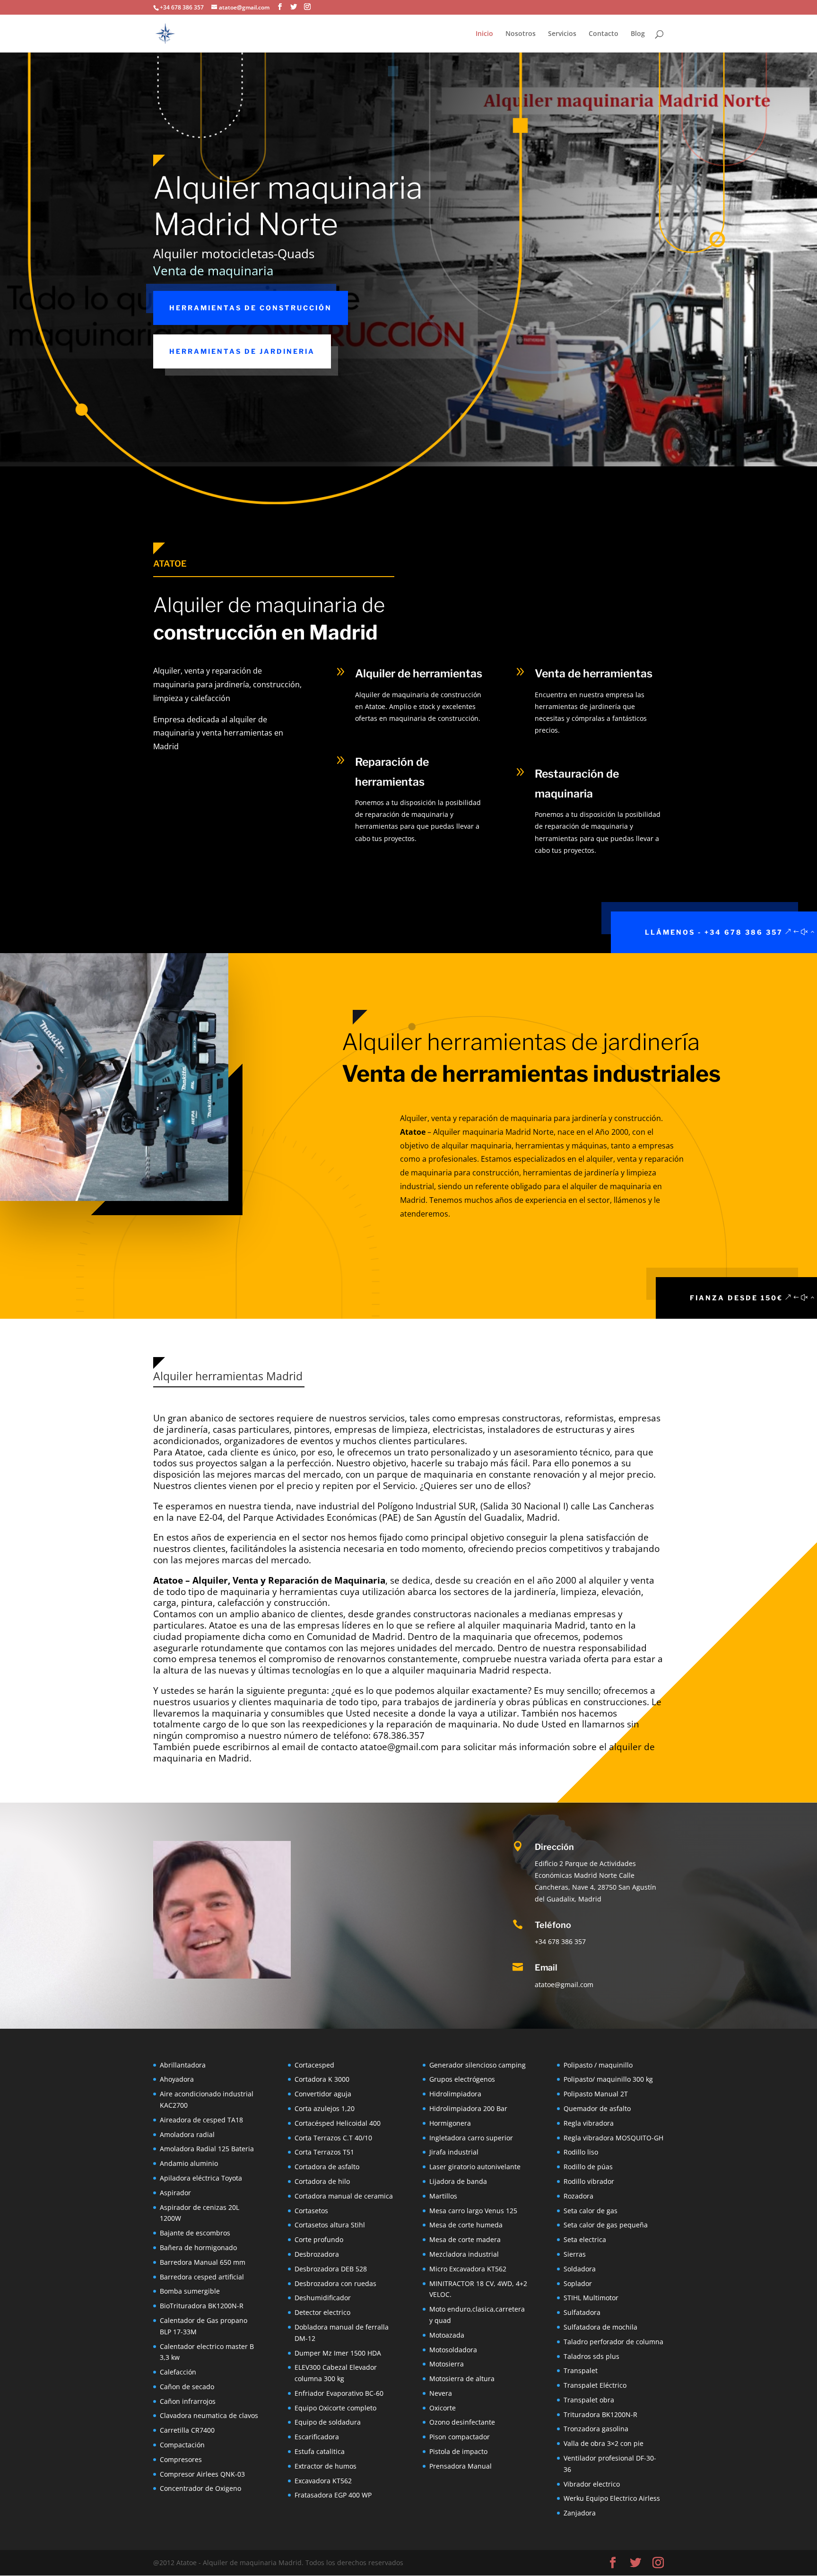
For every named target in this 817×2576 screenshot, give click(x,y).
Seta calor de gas (591, 2211)
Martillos (443, 2196)
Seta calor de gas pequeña (606, 2225)
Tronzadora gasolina (596, 2429)
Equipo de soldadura (328, 2422)
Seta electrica (585, 2239)
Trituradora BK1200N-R (600, 2414)
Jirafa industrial (454, 2152)
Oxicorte (443, 2408)
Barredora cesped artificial (202, 2277)
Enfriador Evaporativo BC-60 (339, 2393)
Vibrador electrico (592, 2484)
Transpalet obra (589, 2400)
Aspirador (175, 2193)
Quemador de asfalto (597, 2108)
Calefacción (178, 2372)
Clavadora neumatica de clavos (209, 2415)
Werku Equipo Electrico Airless (612, 2498)
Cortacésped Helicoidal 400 (338, 2123)
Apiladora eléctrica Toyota (201, 2178)
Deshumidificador (323, 2298)
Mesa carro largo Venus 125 (473, 2211)
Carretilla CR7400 (187, 2430)
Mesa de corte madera (465, 2239)
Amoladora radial (187, 2134)
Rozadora (578, 2196)
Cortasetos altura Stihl (330, 2225)
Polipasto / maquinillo (598, 2065)
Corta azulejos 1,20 (325, 2108)
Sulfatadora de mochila (600, 2327)
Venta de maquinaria (213, 271)
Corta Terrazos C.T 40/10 (333, 2138)
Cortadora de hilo (322, 2181)
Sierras (575, 2254)
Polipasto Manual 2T (596, 2094)
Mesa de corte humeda (466, 2225)
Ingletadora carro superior (471, 2138)
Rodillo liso (581, 2152)
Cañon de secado (187, 2387)
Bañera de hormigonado (198, 2247)
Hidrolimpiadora (455, 2094)
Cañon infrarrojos (188, 2401)
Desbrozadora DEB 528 (331, 2269)
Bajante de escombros (195, 2233)
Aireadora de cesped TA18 (201, 2120)
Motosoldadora (453, 2350)
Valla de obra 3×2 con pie (604, 2443)
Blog (638, 34)
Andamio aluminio (189, 2163)
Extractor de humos (326, 2466)
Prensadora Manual (461, 2466)
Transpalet (581, 2370)
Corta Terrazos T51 (324, 2152)
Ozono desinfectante (462, 2422)
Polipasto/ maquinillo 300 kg (608, 2079)
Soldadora (580, 2269)
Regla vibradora (589, 2123)
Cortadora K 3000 (322, 2079)
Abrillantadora (183, 2065)
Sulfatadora (582, 2312)
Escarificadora (317, 2437)
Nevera (441, 2393)
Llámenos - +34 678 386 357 (714, 932)
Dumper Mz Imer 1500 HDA (338, 2353)
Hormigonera (450, 2123)
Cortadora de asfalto (327, 2167)
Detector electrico (322, 2312)
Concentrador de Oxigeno (200, 2488)
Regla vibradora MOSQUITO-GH (613, 2138)
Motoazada (447, 2335)
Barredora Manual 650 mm (203, 2262)
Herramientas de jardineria (242, 351)
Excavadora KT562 (323, 2481)
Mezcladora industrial (464, 2254)
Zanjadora (580, 2513)
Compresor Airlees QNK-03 (202, 2474)
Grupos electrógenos (462, 2079)
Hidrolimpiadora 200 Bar (468, 2108)
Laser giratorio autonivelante (475, 2167)
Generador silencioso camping (478, 2065)
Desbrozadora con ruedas (335, 2283)
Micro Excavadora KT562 (468, 2269)
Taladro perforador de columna (613, 2342)
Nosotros (521, 34)
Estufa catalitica (320, 2451)
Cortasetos (311, 2211)
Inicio (484, 34)
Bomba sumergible (190, 2291)
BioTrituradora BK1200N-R (202, 2306)
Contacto (604, 34)
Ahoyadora (177, 2079)
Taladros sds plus (591, 2356)
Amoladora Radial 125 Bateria (207, 2149)
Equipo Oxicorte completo (335, 2408)
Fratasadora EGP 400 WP (333, 2495)
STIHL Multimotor (591, 2298)
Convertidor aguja (323, 2094)
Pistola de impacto (458, 2451)
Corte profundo (319, 2239)
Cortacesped (314, 2065)
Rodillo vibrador (589, 2181)
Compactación (182, 2445)
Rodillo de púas (588, 2167)
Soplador (578, 2283)
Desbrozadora (317, 2254)
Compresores (181, 2459)
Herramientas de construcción (251, 308)
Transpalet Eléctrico (595, 2385)
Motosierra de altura (462, 2379)
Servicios (562, 34)
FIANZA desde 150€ (736, 1298)
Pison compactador (460, 2437)
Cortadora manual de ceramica (344, 2196)
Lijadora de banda (458, 2181)
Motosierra (447, 2364)
